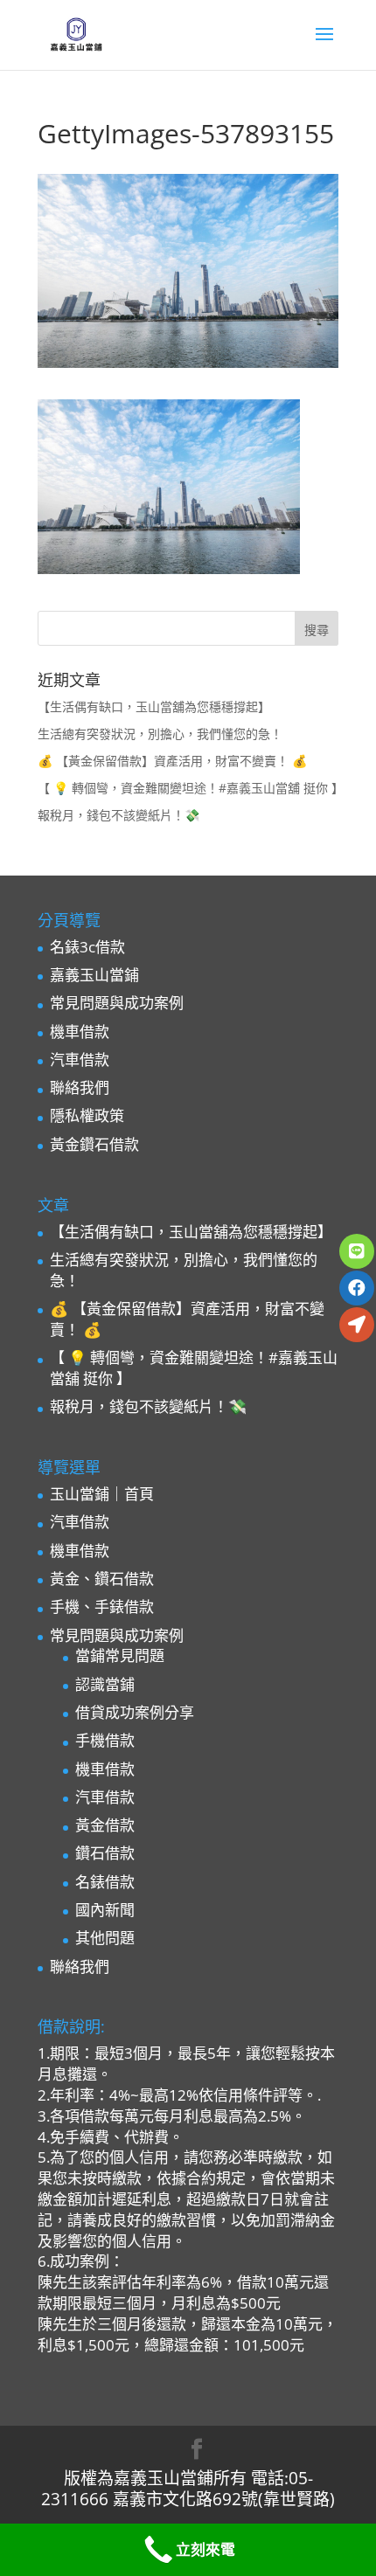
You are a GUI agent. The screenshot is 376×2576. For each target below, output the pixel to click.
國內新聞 (105, 1910)
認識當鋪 (105, 1684)
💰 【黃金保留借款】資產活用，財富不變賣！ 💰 (172, 761)
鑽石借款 (105, 1853)
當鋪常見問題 (120, 1655)
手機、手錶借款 (102, 1607)
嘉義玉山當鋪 (94, 975)
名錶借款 (105, 1882)
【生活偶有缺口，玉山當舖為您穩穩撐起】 (154, 706)
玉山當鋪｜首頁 (102, 1494)
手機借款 (105, 1740)
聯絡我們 (80, 1087)
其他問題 (105, 1938)
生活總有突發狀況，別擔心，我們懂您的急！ (160, 734)
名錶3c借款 (87, 947)
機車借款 (80, 1032)
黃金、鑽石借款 (102, 1579)
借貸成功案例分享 (135, 1712)
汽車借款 (80, 1059)
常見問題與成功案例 (117, 1003)
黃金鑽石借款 (94, 1144)
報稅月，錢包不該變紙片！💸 (118, 815)
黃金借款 (105, 1825)
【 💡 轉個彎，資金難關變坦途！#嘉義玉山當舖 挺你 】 (191, 788)
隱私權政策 (87, 1115)
